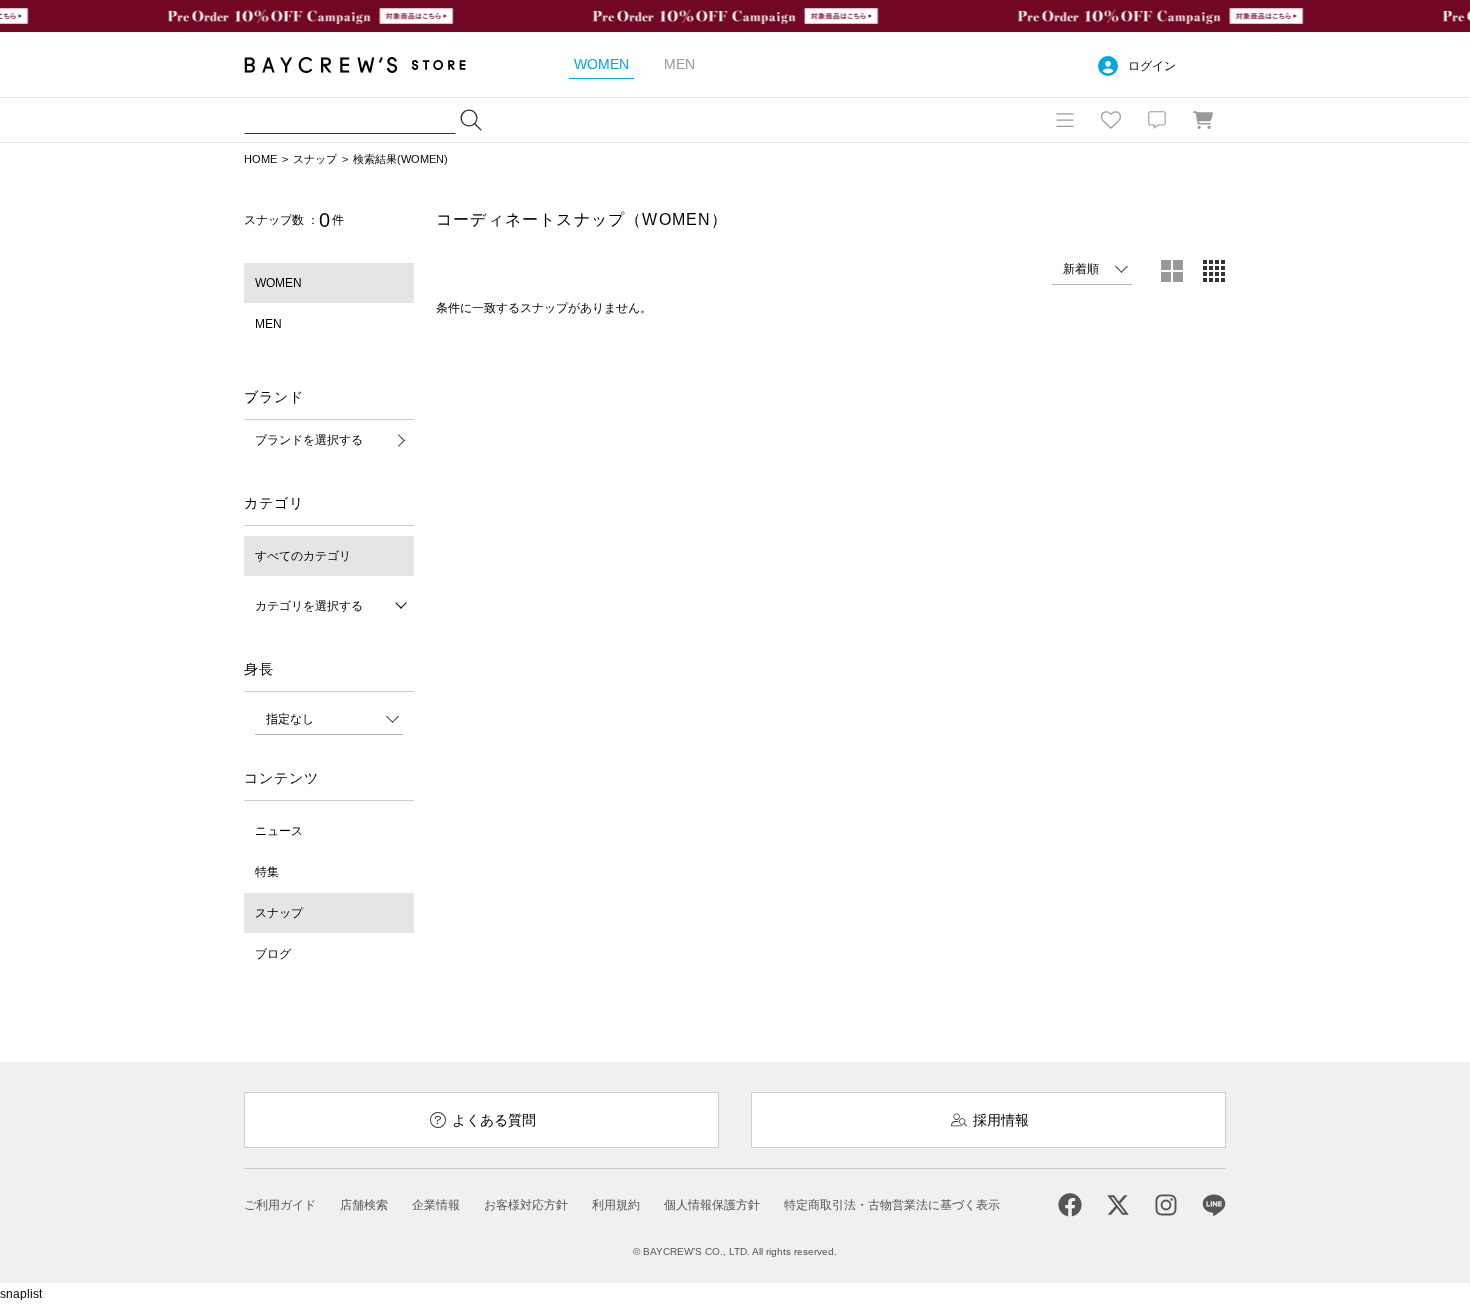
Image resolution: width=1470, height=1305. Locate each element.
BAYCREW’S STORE (369, 64)
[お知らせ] (1157, 120)
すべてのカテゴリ (303, 556)
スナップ (315, 159)
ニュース (279, 831)
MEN (268, 324)
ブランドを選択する (309, 440)
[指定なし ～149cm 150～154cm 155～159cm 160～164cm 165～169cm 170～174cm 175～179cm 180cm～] (329, 719)
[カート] (1203, 120)
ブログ (273, 954)
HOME (260, 159)
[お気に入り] (1111, 120)
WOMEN (278, 283)
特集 (267, 872)
